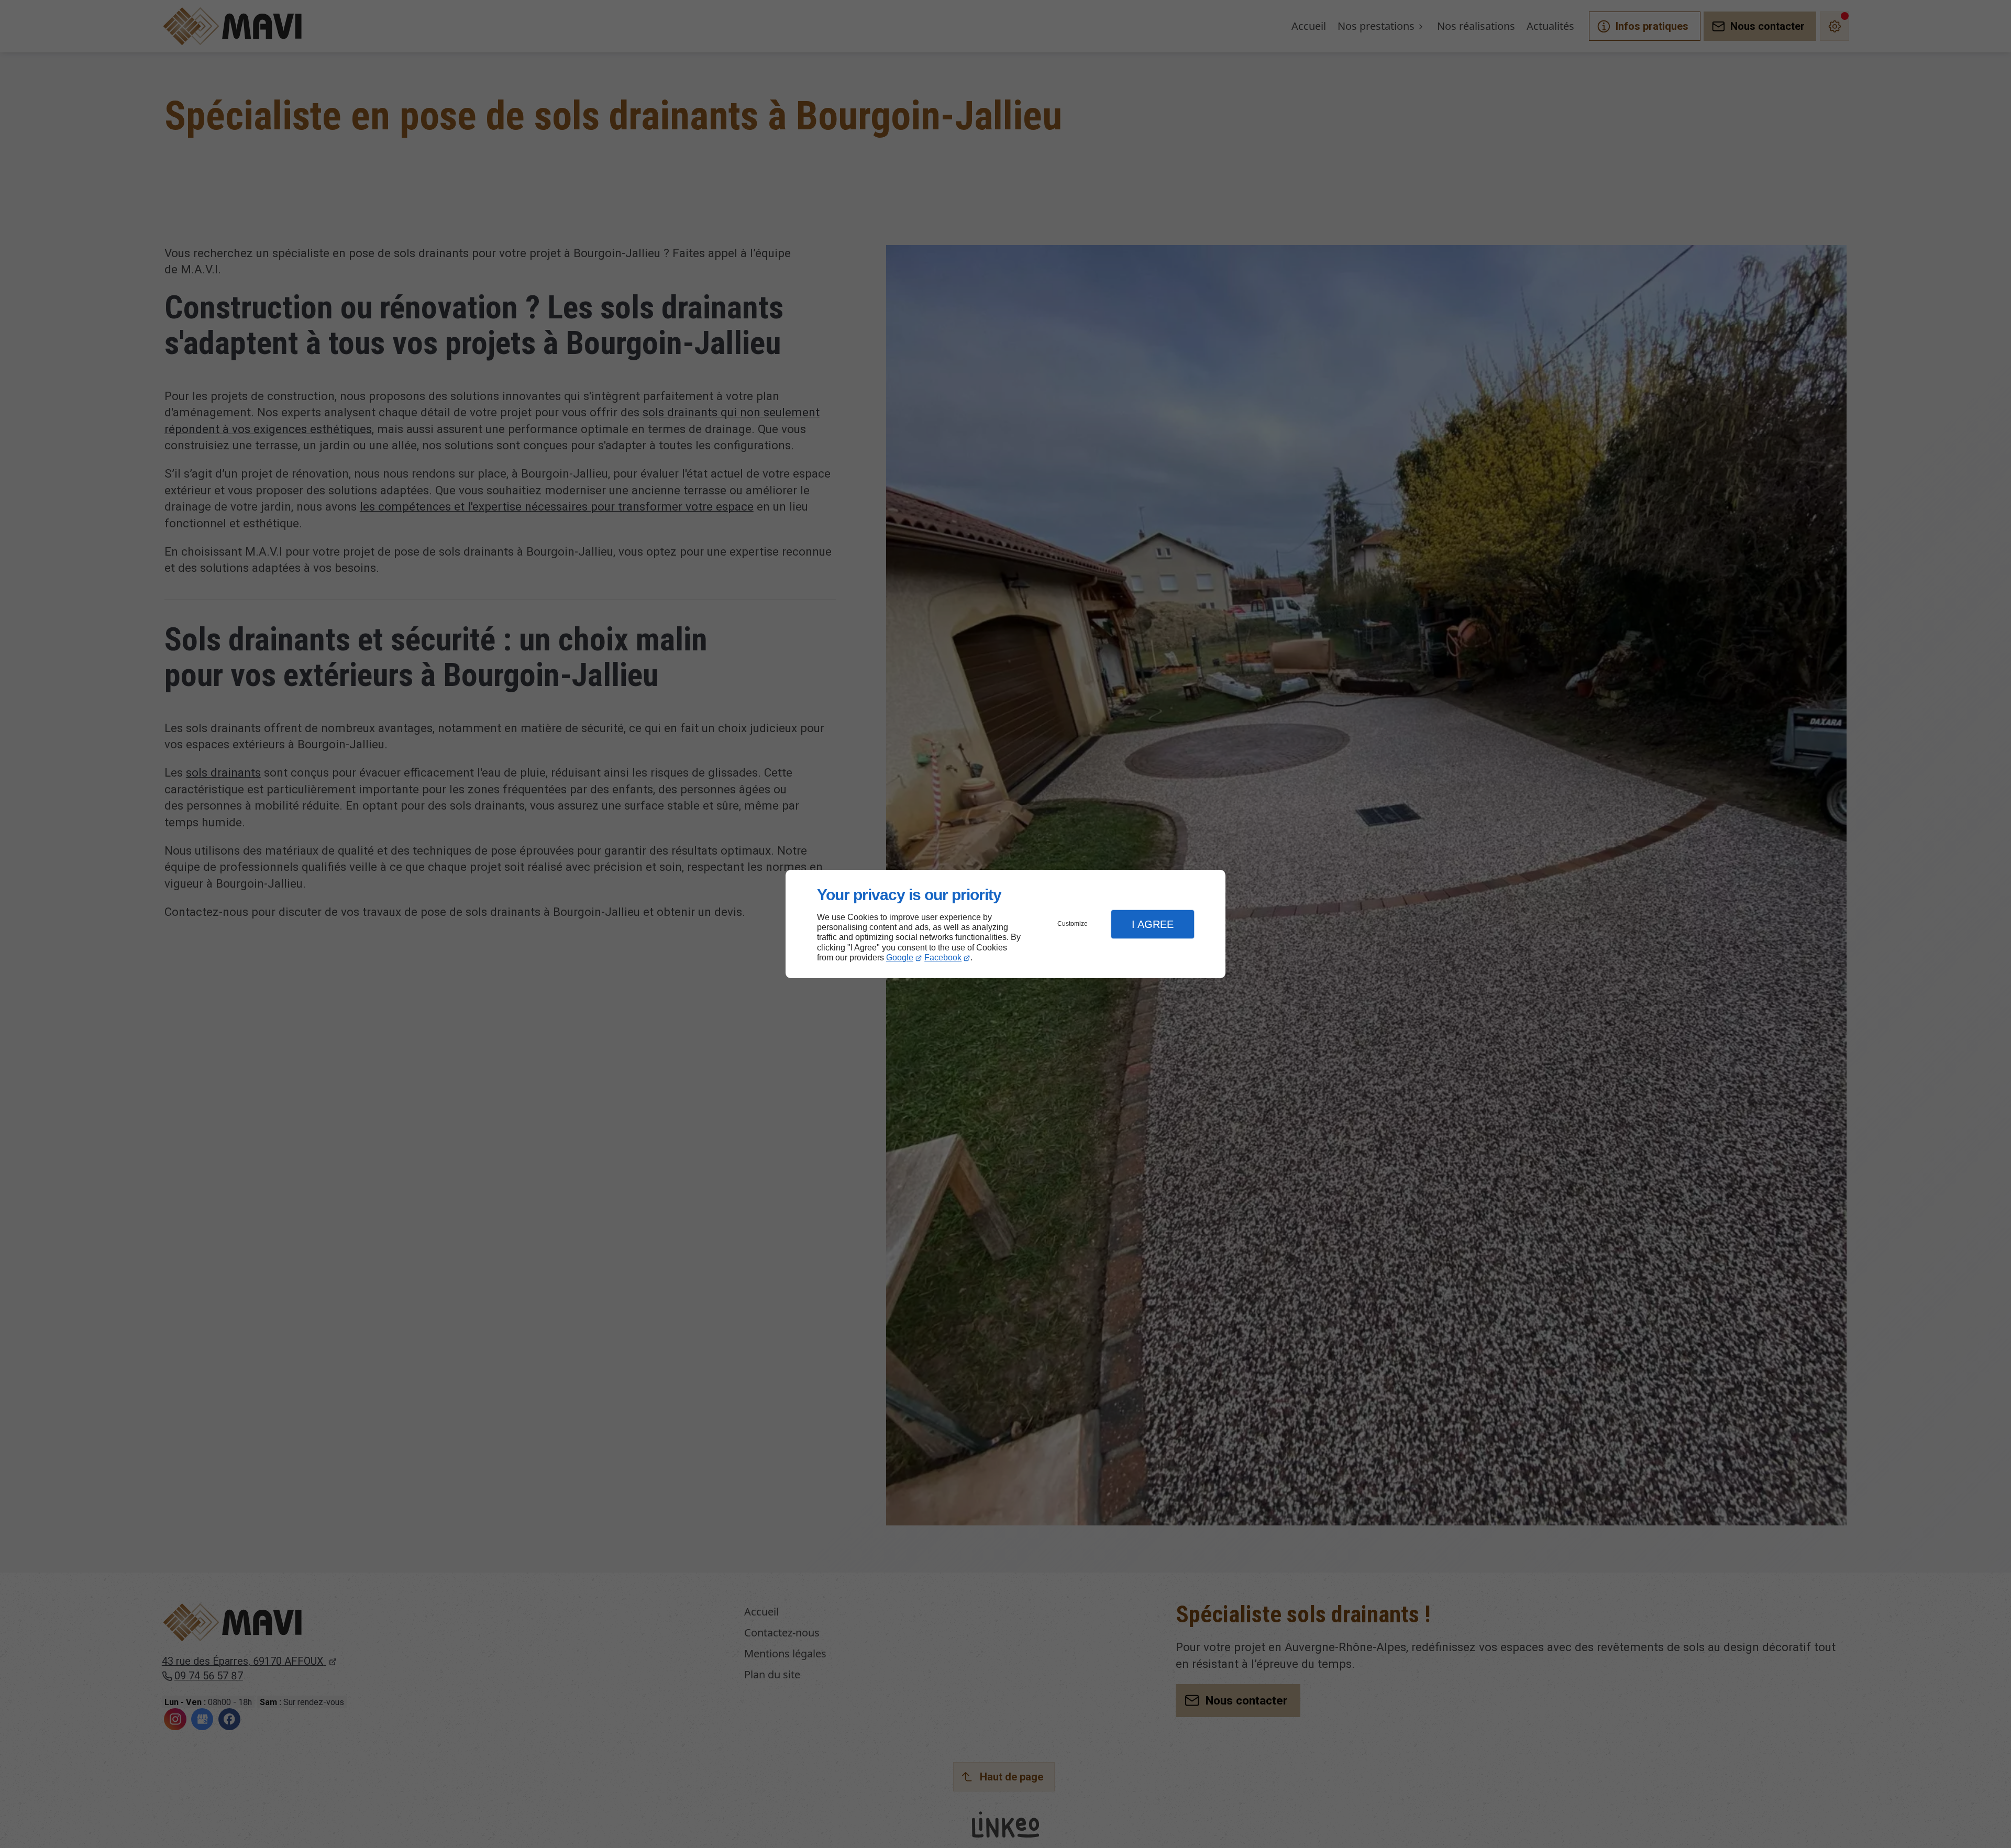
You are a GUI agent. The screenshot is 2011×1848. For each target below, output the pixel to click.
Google (900, 958)
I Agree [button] (1153, 924)
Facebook (943, 958)
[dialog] (1005, 924)
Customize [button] (1073, 924)
